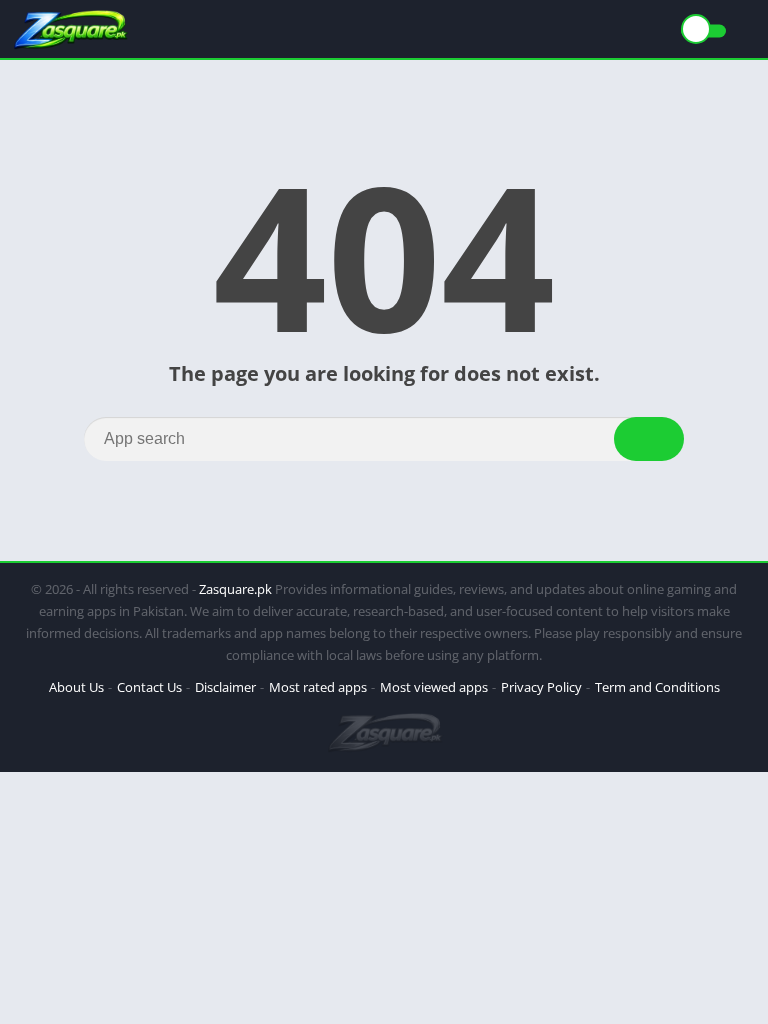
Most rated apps (318, 687)
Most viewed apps (434, 687)
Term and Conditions (657, 687)
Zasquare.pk (235, 589)
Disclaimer (225, 687)
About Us (76, 687)
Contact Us (149, 687)
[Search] (649, 439)
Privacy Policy (541, 687)
